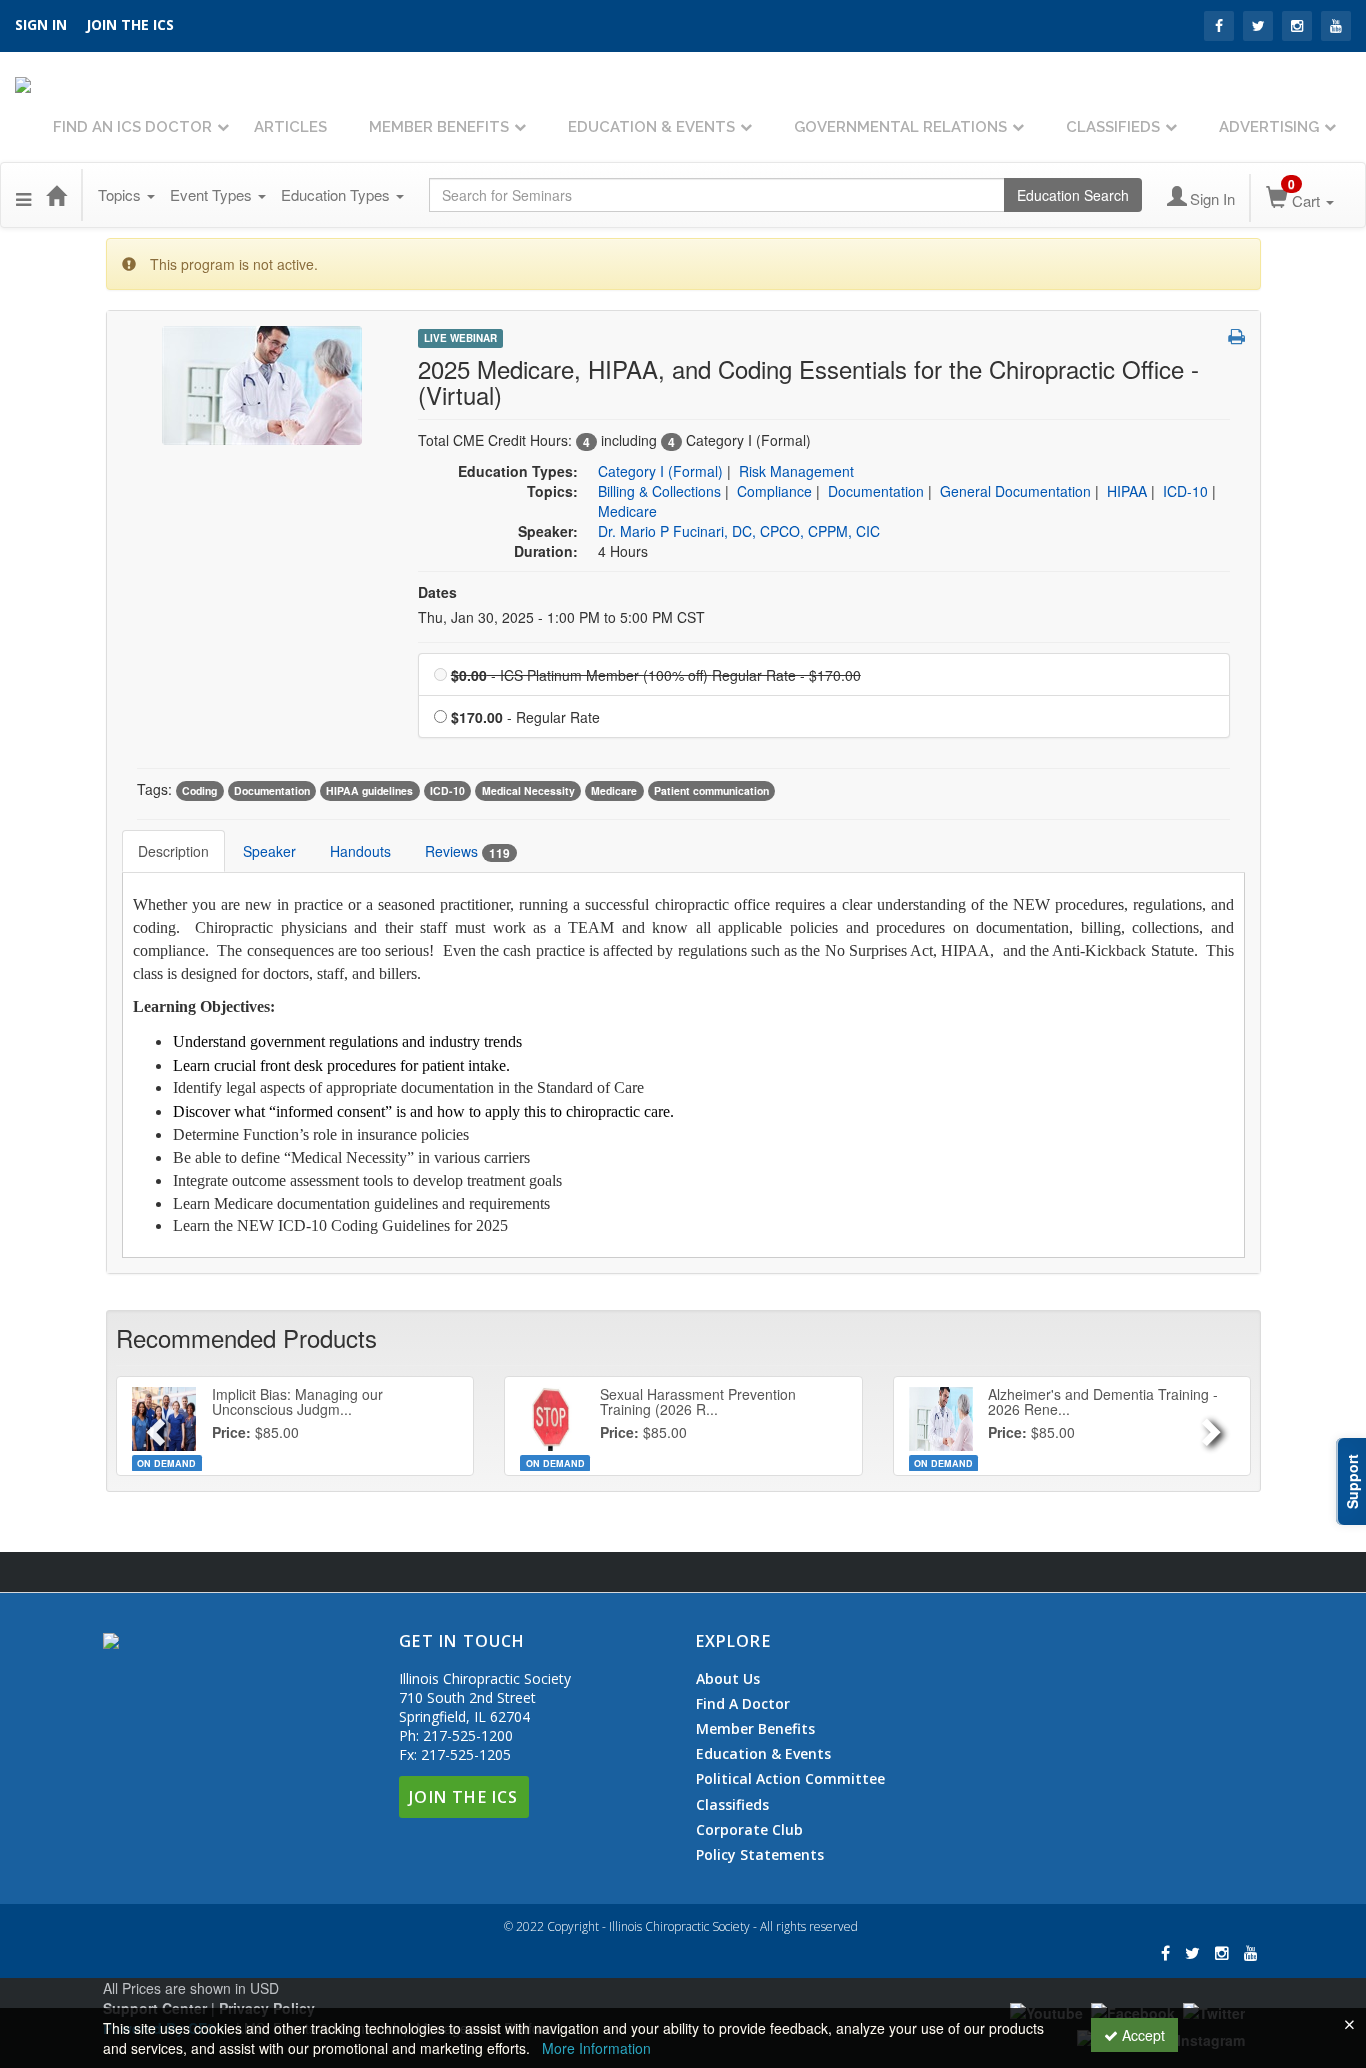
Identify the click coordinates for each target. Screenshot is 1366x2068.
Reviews (467, 851)
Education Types (337, 194)
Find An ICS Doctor (132, 127)
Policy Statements (760, 1854)
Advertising (1269, 127)
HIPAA (1127, 491)
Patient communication (711, 790)
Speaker (269, 851)
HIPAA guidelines (369, 790)
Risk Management (796, 471)
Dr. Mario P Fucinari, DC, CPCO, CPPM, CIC (739, 531)
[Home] (56, 195)
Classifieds (1113, 127)
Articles (290, 127)
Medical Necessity (528, 790)
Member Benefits (439, 127)
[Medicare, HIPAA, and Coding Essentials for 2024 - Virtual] (262, 383)
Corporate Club (749, 1830)
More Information (596, 2048)
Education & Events (651, 127)
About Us (728, 1679)
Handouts (360, 851)
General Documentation (1015, 491)
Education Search (1073, 195)
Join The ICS (463, 1797)
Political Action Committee (790, 1779)
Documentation (876, 491)
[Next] (1213, 1426)
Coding (199, 790)
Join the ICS (130, 24)
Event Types (213, 194)
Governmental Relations (900, 127)
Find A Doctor (743, 1704)
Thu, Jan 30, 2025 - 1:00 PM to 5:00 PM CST (561, 617)
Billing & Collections (659, 491)
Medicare (627, 511)
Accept (1141, 2035)
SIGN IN (41, 24)
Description (173, 851)
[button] (23, 195)
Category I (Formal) (660, 471)
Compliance (774, 491)
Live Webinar (460, 338)
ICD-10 (1185, 491)
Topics (121, 194)
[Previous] (153, 1426)
